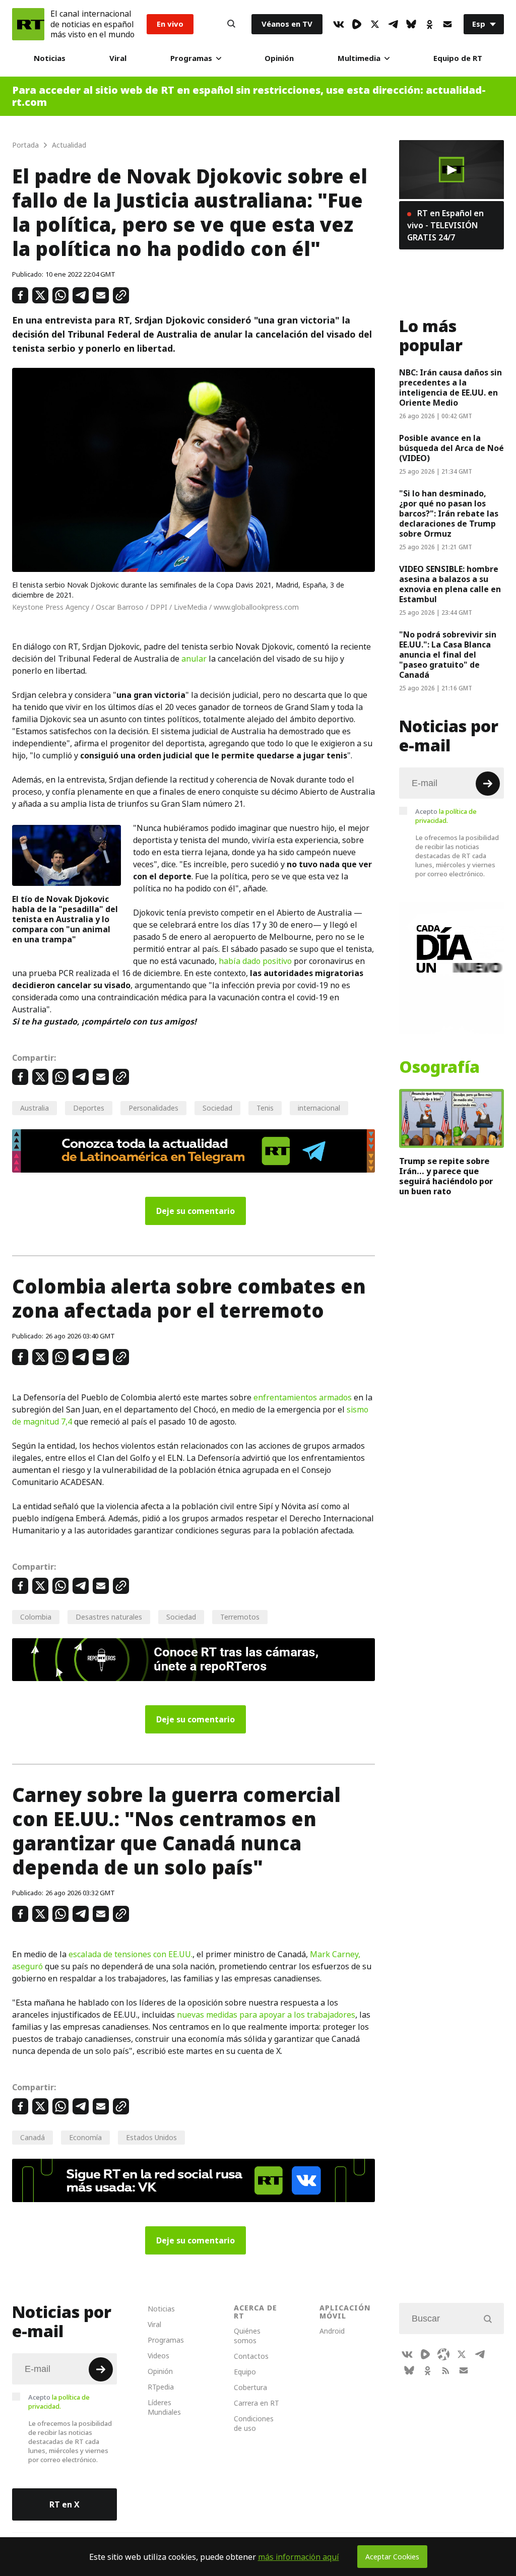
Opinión (279, 58)
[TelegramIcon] (393, 24)
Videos (158, 2356)
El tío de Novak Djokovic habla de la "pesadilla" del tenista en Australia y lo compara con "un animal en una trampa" (65, 919)
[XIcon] (375, 24)
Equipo (245, 2372)
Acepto (446, 816)
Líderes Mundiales (164, 2407)
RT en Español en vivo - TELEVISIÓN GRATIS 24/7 (445, 225)
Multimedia (359, 58)
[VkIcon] (339, 24)
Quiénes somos (247, 2336)
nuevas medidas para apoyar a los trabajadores (266, 2015)
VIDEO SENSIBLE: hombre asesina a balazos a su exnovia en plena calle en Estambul (450, 584)
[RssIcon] (445, 2370)
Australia (35, 1108)
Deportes (89, 1108)
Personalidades (153, 1108)
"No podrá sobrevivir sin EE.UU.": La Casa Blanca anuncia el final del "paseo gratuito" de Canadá (448, 655)
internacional (319, 1108)
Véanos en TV (287, 24)
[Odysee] (443, 2354)
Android (332, 2331)
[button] (451, 170)
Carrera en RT (256, 2403)
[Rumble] (357, 24)
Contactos (251, 2356)
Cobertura (250, 2387)
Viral (118, 58)
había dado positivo (255, 961)
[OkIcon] (429, 24)
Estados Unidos (151, 2137)
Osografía (439, 1067)
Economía (85, 2137)
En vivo (170, 24)
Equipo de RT (458, 58)
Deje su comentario (196, 1211)
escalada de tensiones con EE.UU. (131, 1954)
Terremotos (240, 1617)
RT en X (64, 2504)
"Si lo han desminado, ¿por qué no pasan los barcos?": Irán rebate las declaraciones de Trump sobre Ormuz (449, 513)
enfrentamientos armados (303, 1397)
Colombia (36, 1617)
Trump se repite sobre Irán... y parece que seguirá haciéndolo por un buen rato (446, 1176)
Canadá (33, 2137)
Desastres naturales (109, 1617)
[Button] (231, 24)
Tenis (265, 1108)
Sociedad (217, 1108)
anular (194, 659)
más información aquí (299, 2557)
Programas (191, 58)
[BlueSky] (411, 24)
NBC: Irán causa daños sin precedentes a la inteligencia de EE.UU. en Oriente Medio (450, 388)
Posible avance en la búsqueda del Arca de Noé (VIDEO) (451, 448)
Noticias (50, 58)
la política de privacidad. (446, 816)
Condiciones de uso (254, 2423)
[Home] (28, 24)
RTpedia (161, 2387)
